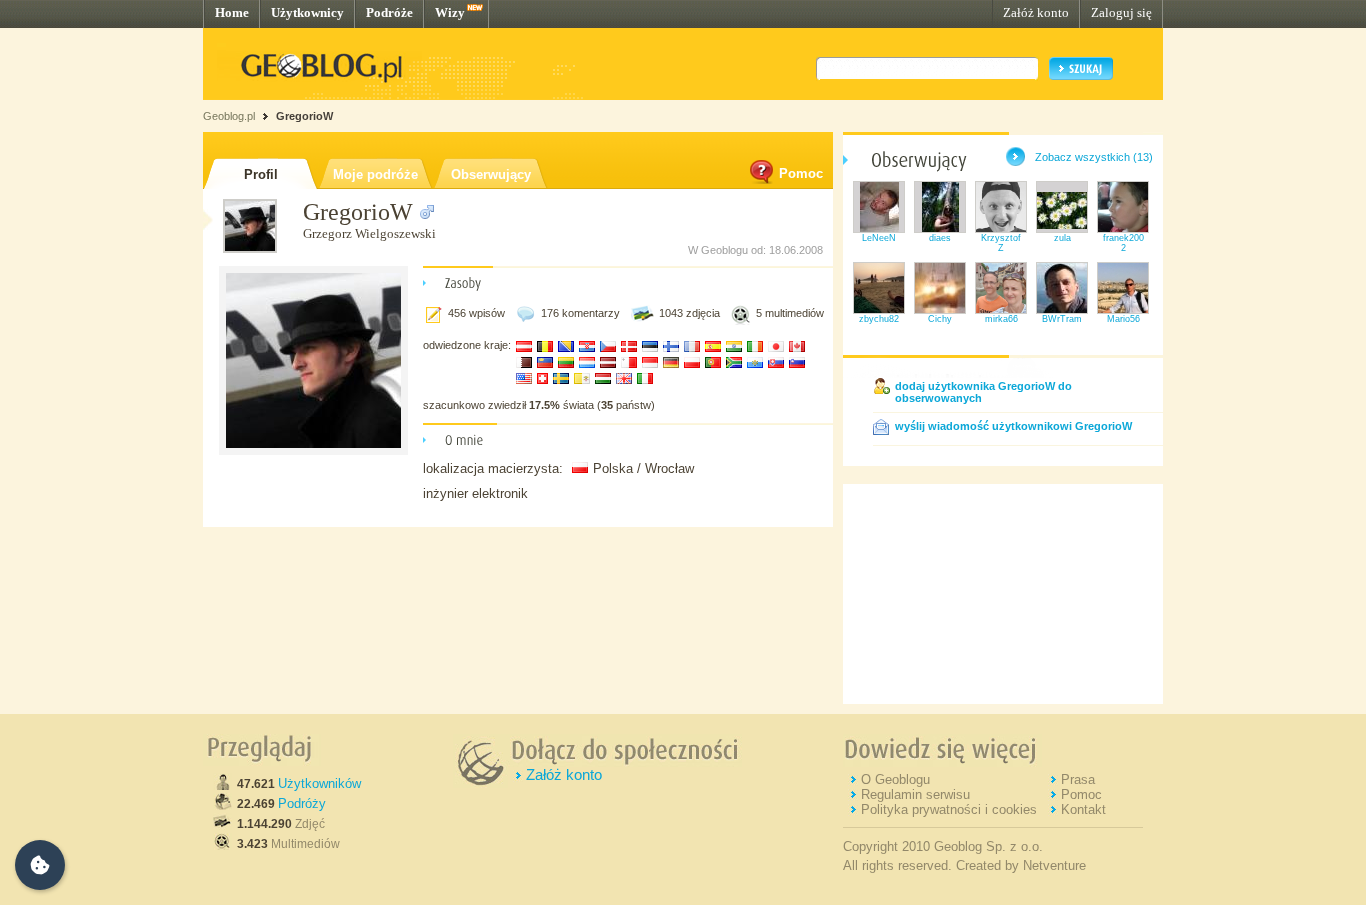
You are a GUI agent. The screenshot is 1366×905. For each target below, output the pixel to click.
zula (1062, 238)
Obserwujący (491, 174)
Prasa (1078, 779)
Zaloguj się (1121, 12)
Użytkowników (319, 783)
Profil (261, 174)
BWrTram (1062, 319)
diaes (940, 238)
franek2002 (1123, 243)
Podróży (302, 803)
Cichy (940, 319)
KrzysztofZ (1001, 243)
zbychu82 (879, 319)
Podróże (389, 12)
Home (232, 12)
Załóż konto (1036, 12)
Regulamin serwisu (915, 794)
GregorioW (304, 116)
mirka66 (1001, 319)
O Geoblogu (895, 779)
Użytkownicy (307, 12)
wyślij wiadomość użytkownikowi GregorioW (1013, 426)
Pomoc (801, 173)
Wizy (450, 12)
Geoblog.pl (229, 116)
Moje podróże (375, 174)
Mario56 (1123, 319)
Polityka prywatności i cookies (949, 809)
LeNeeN (879, 238)
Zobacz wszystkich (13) (1094, 157)
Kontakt (1083, 809)
